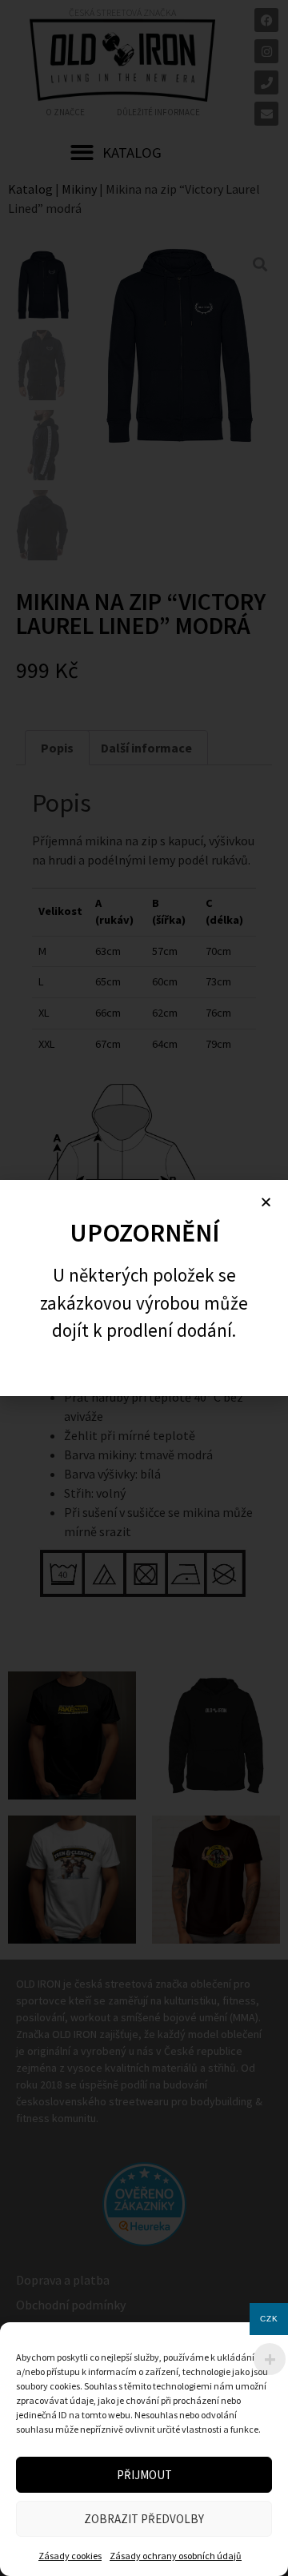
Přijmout (144, 2475)
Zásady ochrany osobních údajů (176, 2556)
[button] (266, 1202)
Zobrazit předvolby (144, 2519)
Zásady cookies (70, 2556)
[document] (144, 1288)
